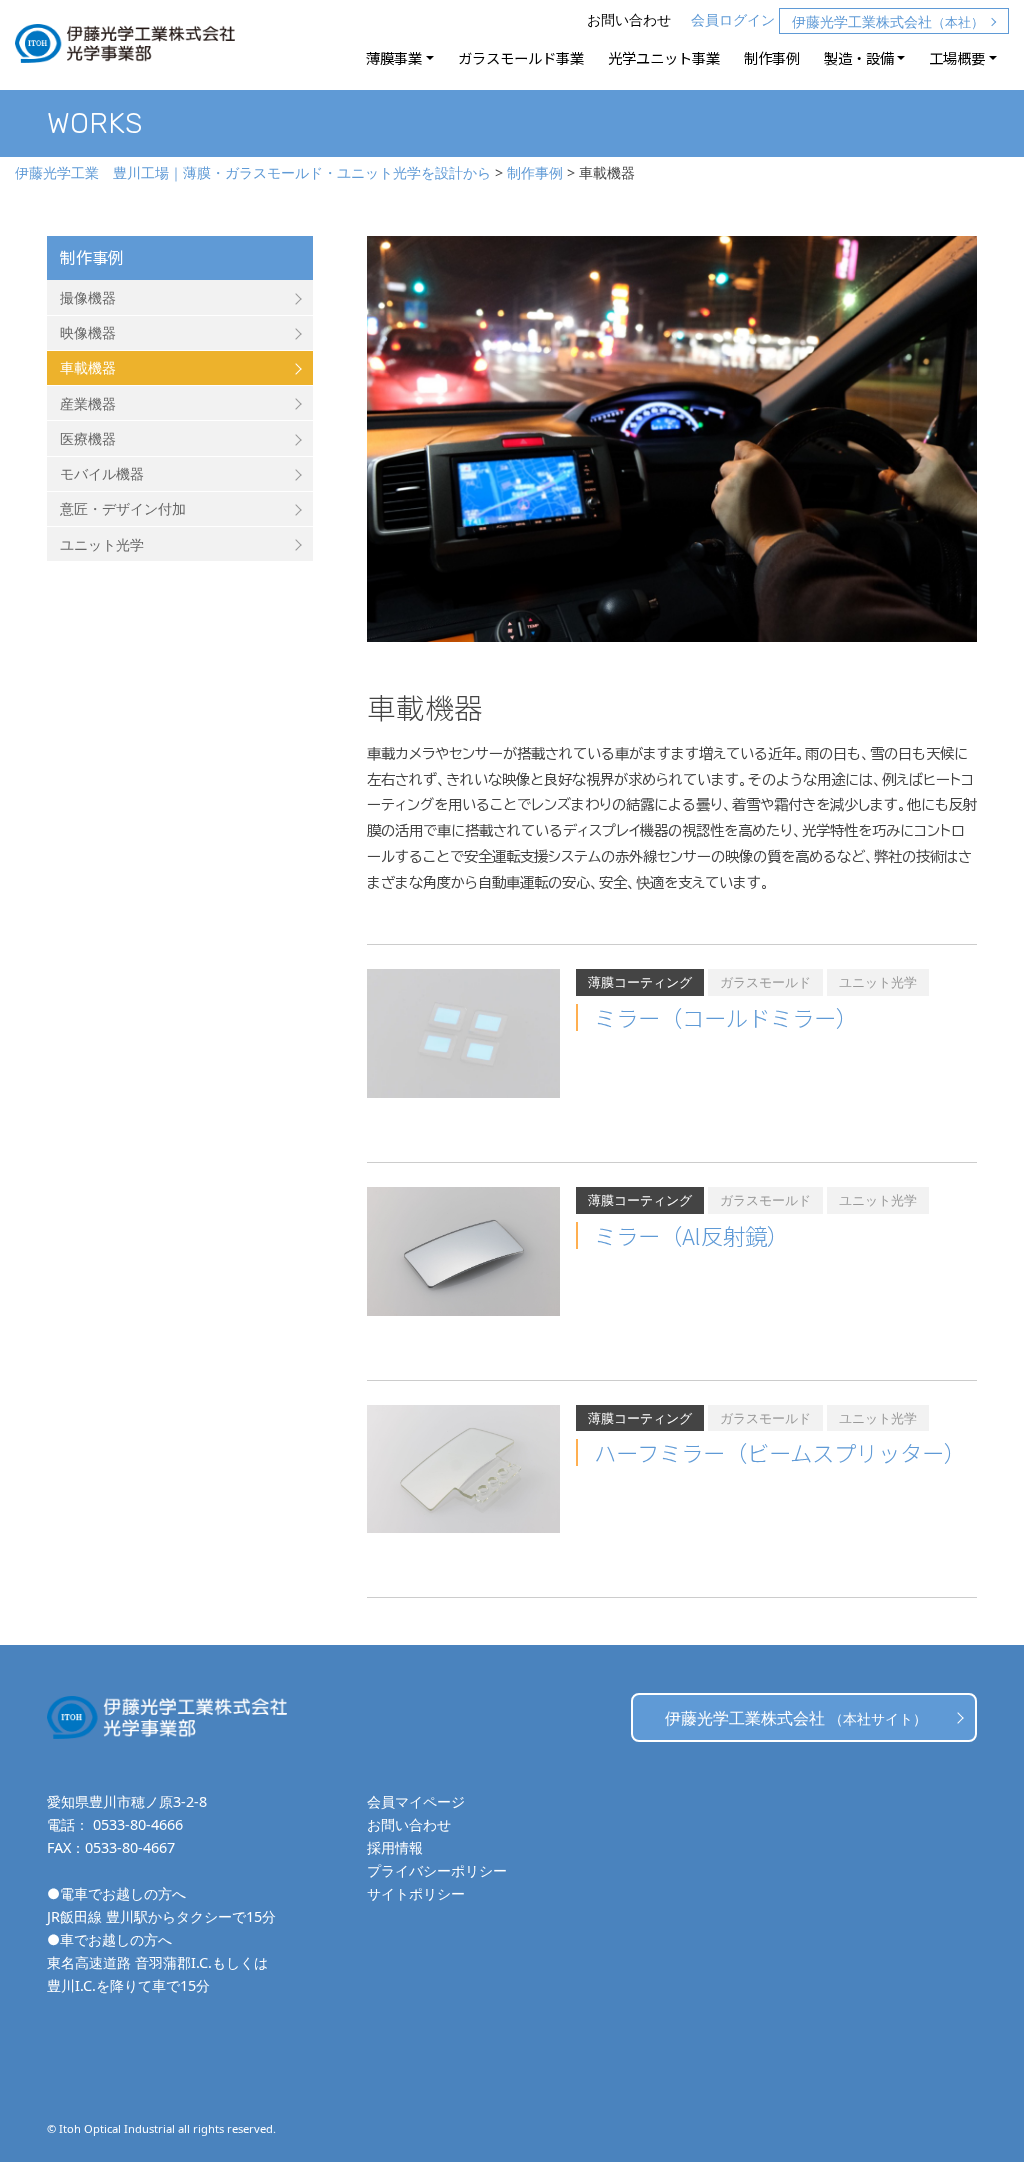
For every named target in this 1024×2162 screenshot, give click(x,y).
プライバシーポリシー (437, 1870)
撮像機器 (88, 297)
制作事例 (772, 57)
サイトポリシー (416, 1893)
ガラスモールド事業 (521, 57)
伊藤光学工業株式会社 (888, 21)
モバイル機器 (102, 473)
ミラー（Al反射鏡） (691, 1235)
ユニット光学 (102, 544)
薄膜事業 (394, 57)
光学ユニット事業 (664, 57)
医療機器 (88, 438)
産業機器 (88, 403)
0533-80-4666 (138, 1824)
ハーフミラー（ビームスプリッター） (780, 1452)
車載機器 (88, 367)
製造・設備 (859, 57)
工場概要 (957, 57)
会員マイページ (416, 1801)
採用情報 (395, 1847)
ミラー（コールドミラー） (726, 1017)
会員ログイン (733, 19)
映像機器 (88, 332)
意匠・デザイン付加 (123, 508)
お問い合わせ (629, 19)
